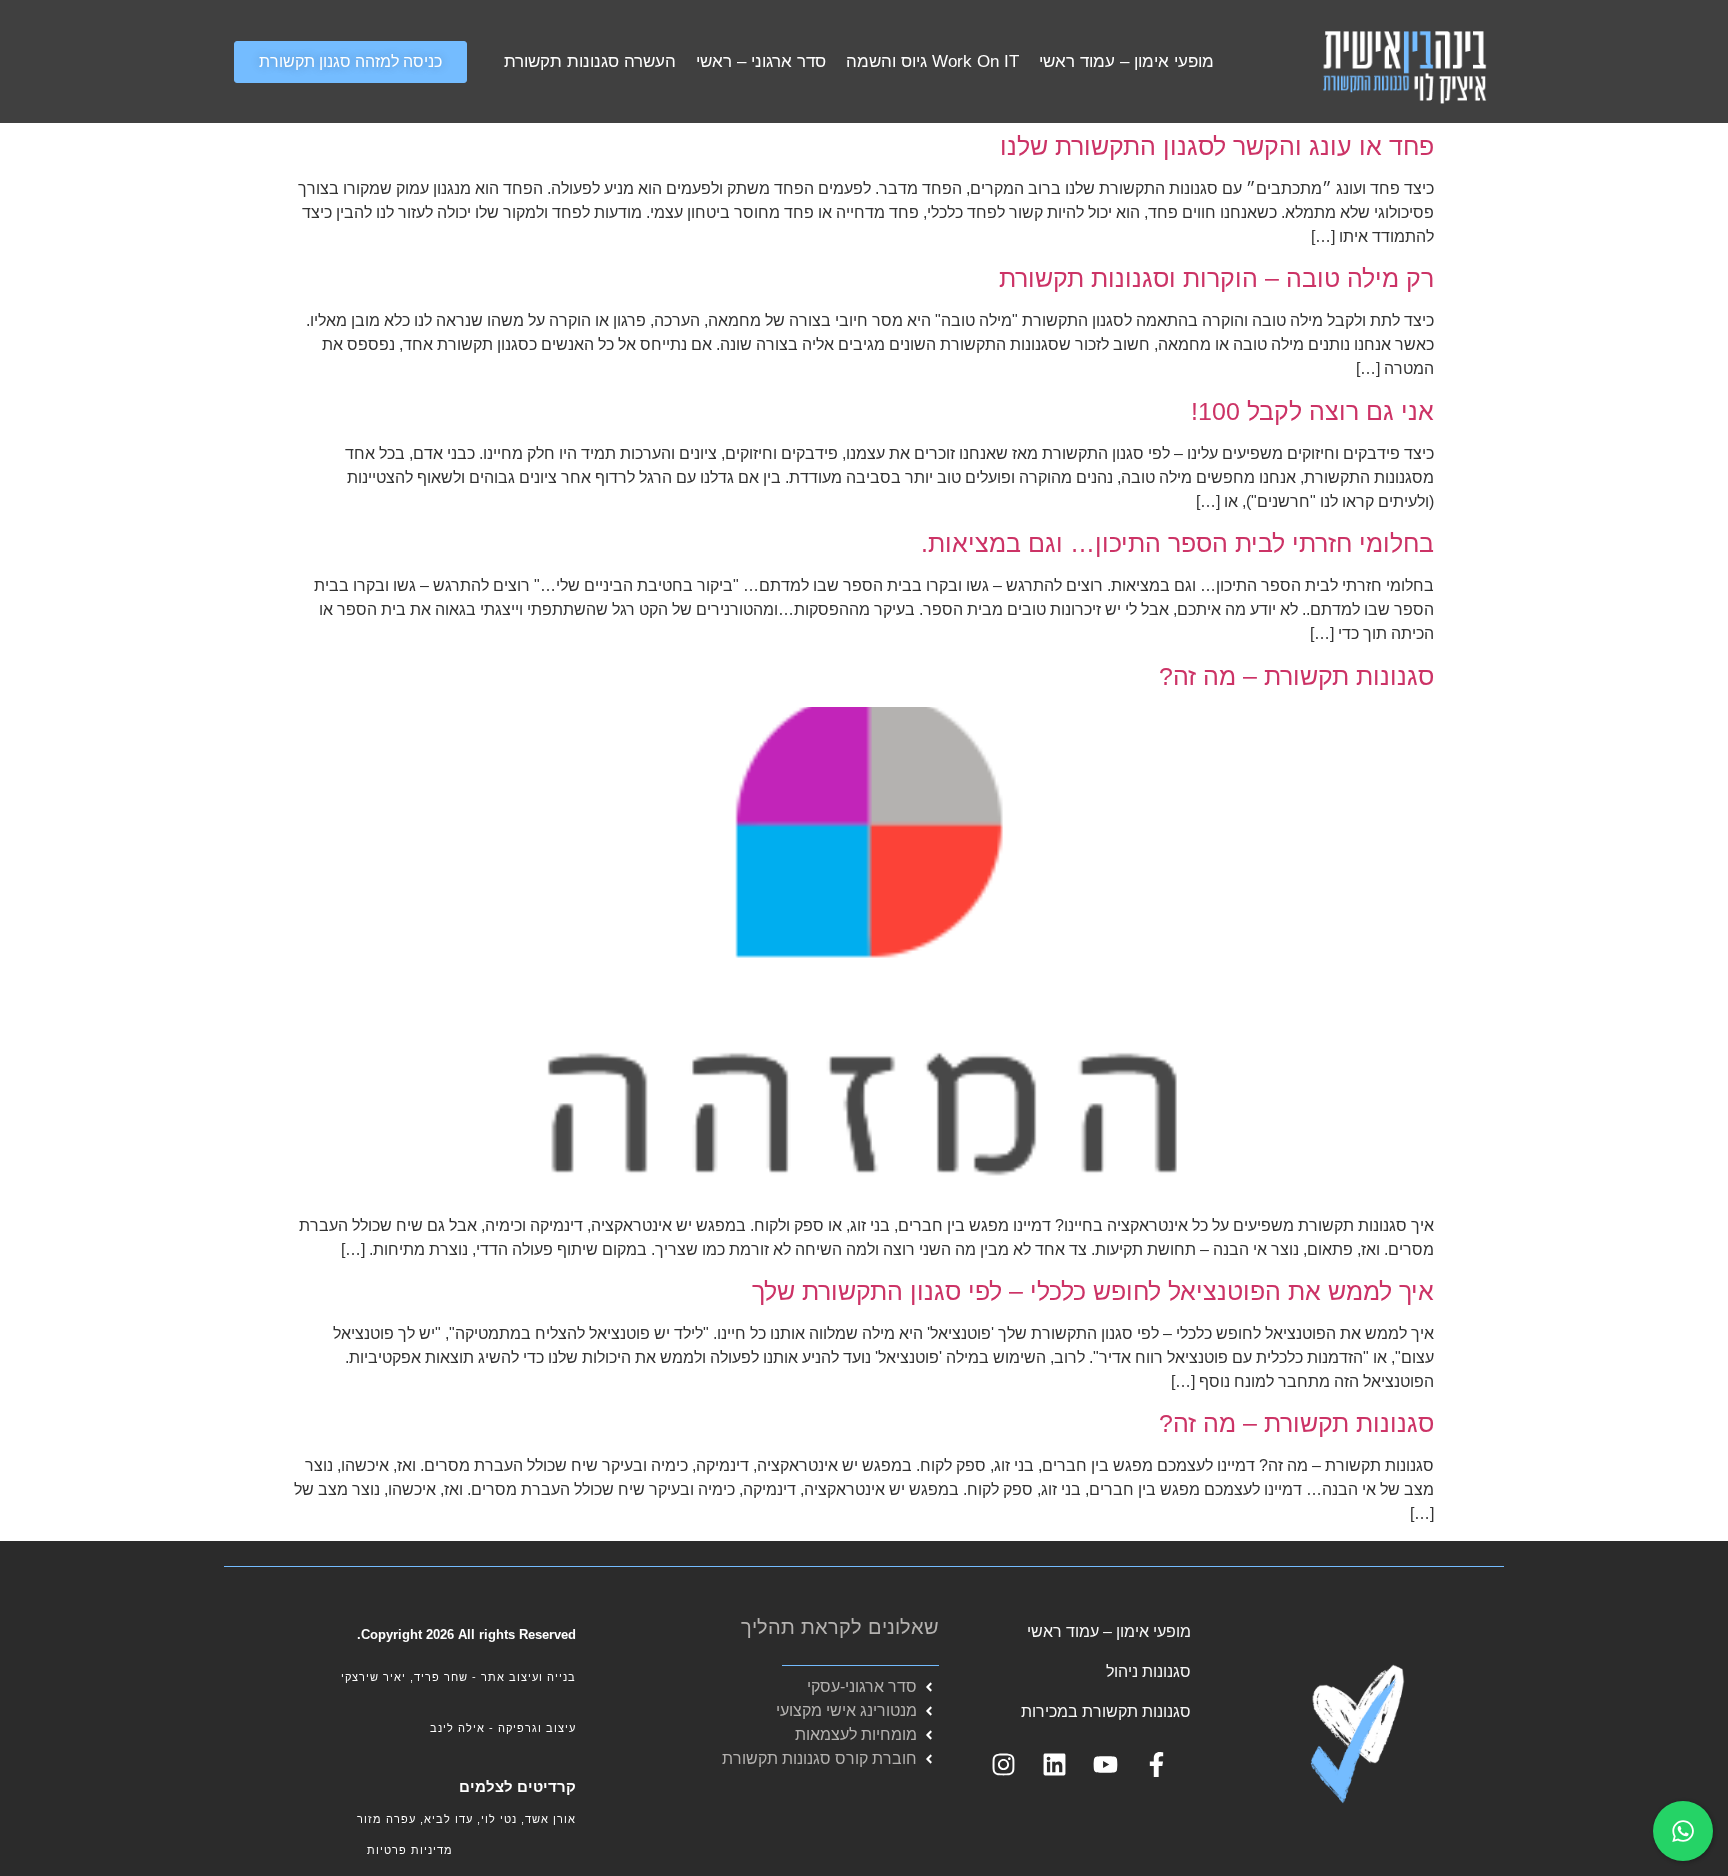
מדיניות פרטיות (410, 1850)
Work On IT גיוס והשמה (932, 61)
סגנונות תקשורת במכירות (1106, 1711)
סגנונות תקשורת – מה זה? (1296, 676)
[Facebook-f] (1156, 1764)
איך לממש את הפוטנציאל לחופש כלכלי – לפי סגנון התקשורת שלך (1093, 1291)
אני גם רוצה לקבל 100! (1312, 411)
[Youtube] (1105, 1764)
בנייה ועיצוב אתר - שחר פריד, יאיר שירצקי (458, 1677)
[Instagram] (1003, 1764)
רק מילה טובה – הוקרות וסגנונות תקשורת (1216, 278)
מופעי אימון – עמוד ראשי (1126, 61)
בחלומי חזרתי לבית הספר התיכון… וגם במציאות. (1177, 543)
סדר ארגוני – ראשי (761, 61)
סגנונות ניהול (1148, 1671)
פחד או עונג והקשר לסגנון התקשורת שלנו (1217, 146)
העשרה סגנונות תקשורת (590, 61)
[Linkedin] (1054, 1764)
